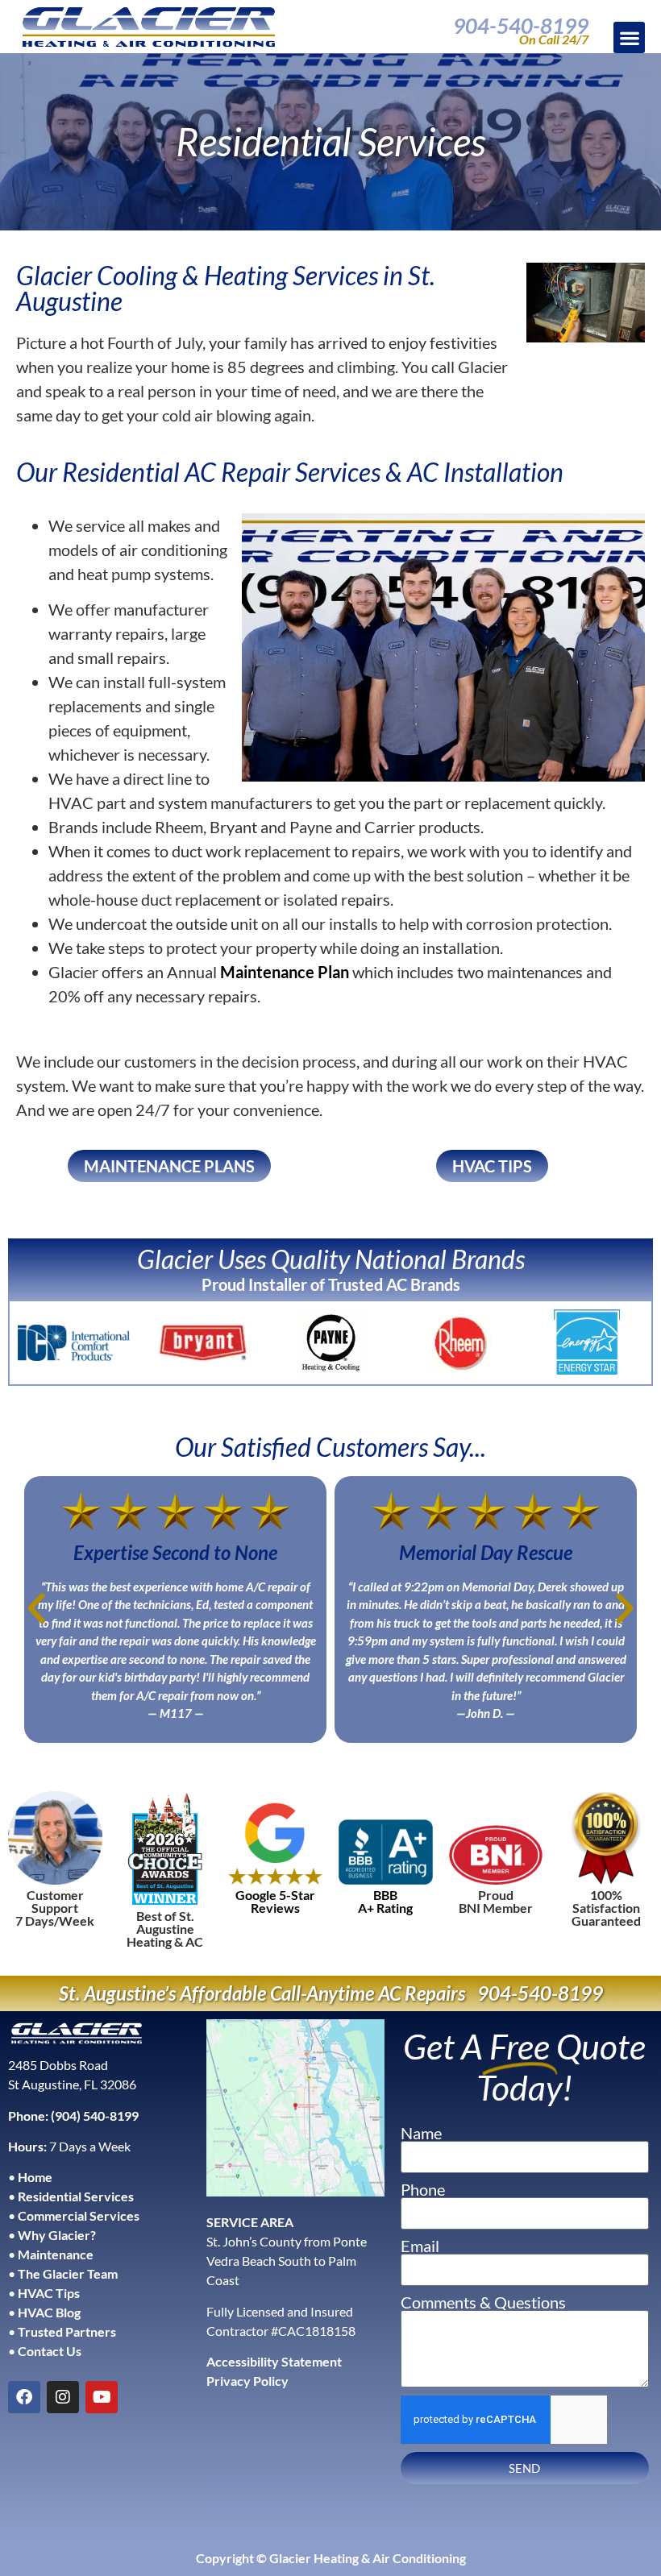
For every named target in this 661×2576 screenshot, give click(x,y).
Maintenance (56, 2254)
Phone (423, 2189)
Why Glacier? (57, 2235)
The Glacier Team (68, 2273)
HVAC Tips (49, 2293)
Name (421, 2133)
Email (420, 2246)
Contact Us (50, 2351)
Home (35, 2177)
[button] (629, 37)
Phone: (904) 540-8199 (73, 2116)
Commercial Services (79, 2215)
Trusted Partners (67, 2331)
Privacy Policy (247, 2381)
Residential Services (76, 2196)
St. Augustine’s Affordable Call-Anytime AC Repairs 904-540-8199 (331, 1993)
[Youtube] (102, 2397)
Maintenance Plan (285, 972)
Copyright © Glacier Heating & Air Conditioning (331, 2558)
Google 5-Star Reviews (275, 1901)
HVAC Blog (49, 2312)
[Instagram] (63, 2397)
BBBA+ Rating (385, 1901)
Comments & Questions (483, 2302)
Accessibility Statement (274, 2361)
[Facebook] (24, 2397)
